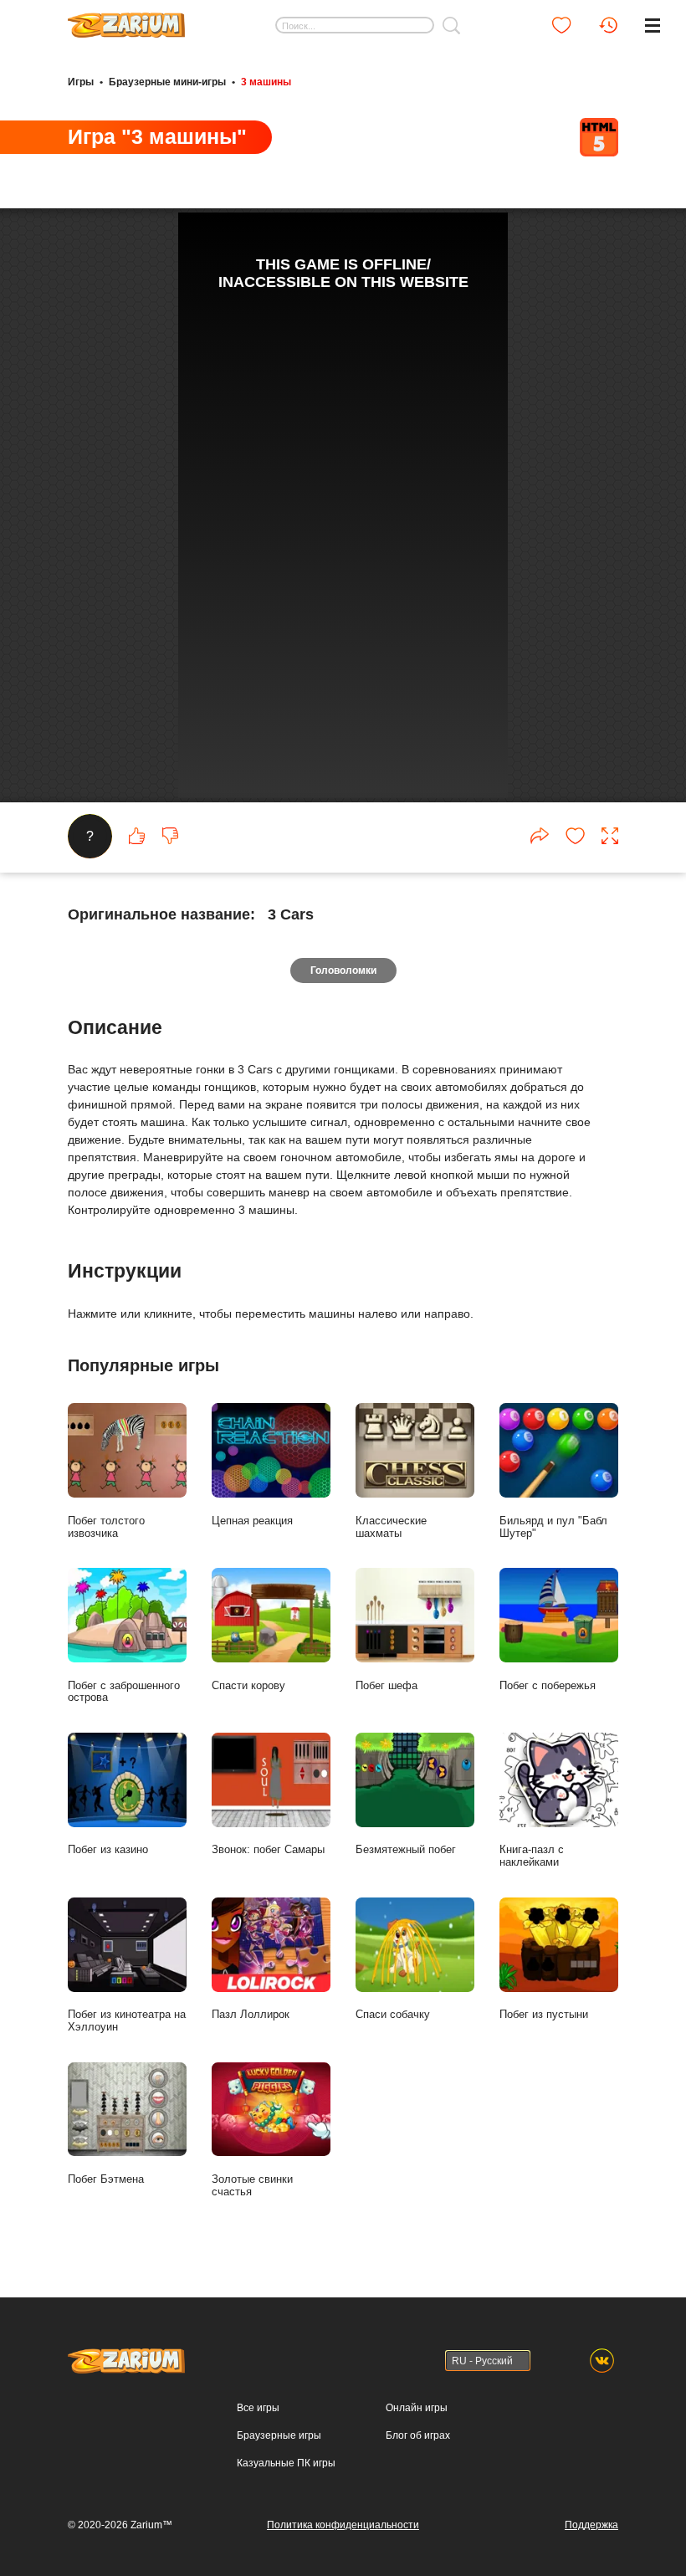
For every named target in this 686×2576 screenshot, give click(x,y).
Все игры (258, 2408)
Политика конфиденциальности (343, 2525)
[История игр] (608, 25)
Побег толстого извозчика (106, 1527)
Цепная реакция (252, 1521)
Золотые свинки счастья (252, 2185)
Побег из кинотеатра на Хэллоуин (127, 2020)
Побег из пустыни (544, 2014)
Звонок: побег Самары (268, 1849)
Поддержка (591, 2525)
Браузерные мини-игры (167, 82)
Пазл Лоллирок (251, 2014)
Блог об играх (418, 2435)
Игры (81, 82)
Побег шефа (387, 1685)
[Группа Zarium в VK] (602, 2361)
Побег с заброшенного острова (124, 1692)
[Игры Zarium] (126, 19)
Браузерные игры (279, 2435)
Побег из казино (108, 1849)
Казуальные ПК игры (286, 2463)
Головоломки (343, 970)
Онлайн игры (417, 2408)
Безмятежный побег (406, 1849)
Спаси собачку (393, 2014)
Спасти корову (248, 1685)
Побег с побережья (548, 1685)
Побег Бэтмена (106, 2179)
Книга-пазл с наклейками (532, 1856)
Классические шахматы (391, 1527)
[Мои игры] (561, 25)
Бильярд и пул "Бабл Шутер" (553, 1527)
